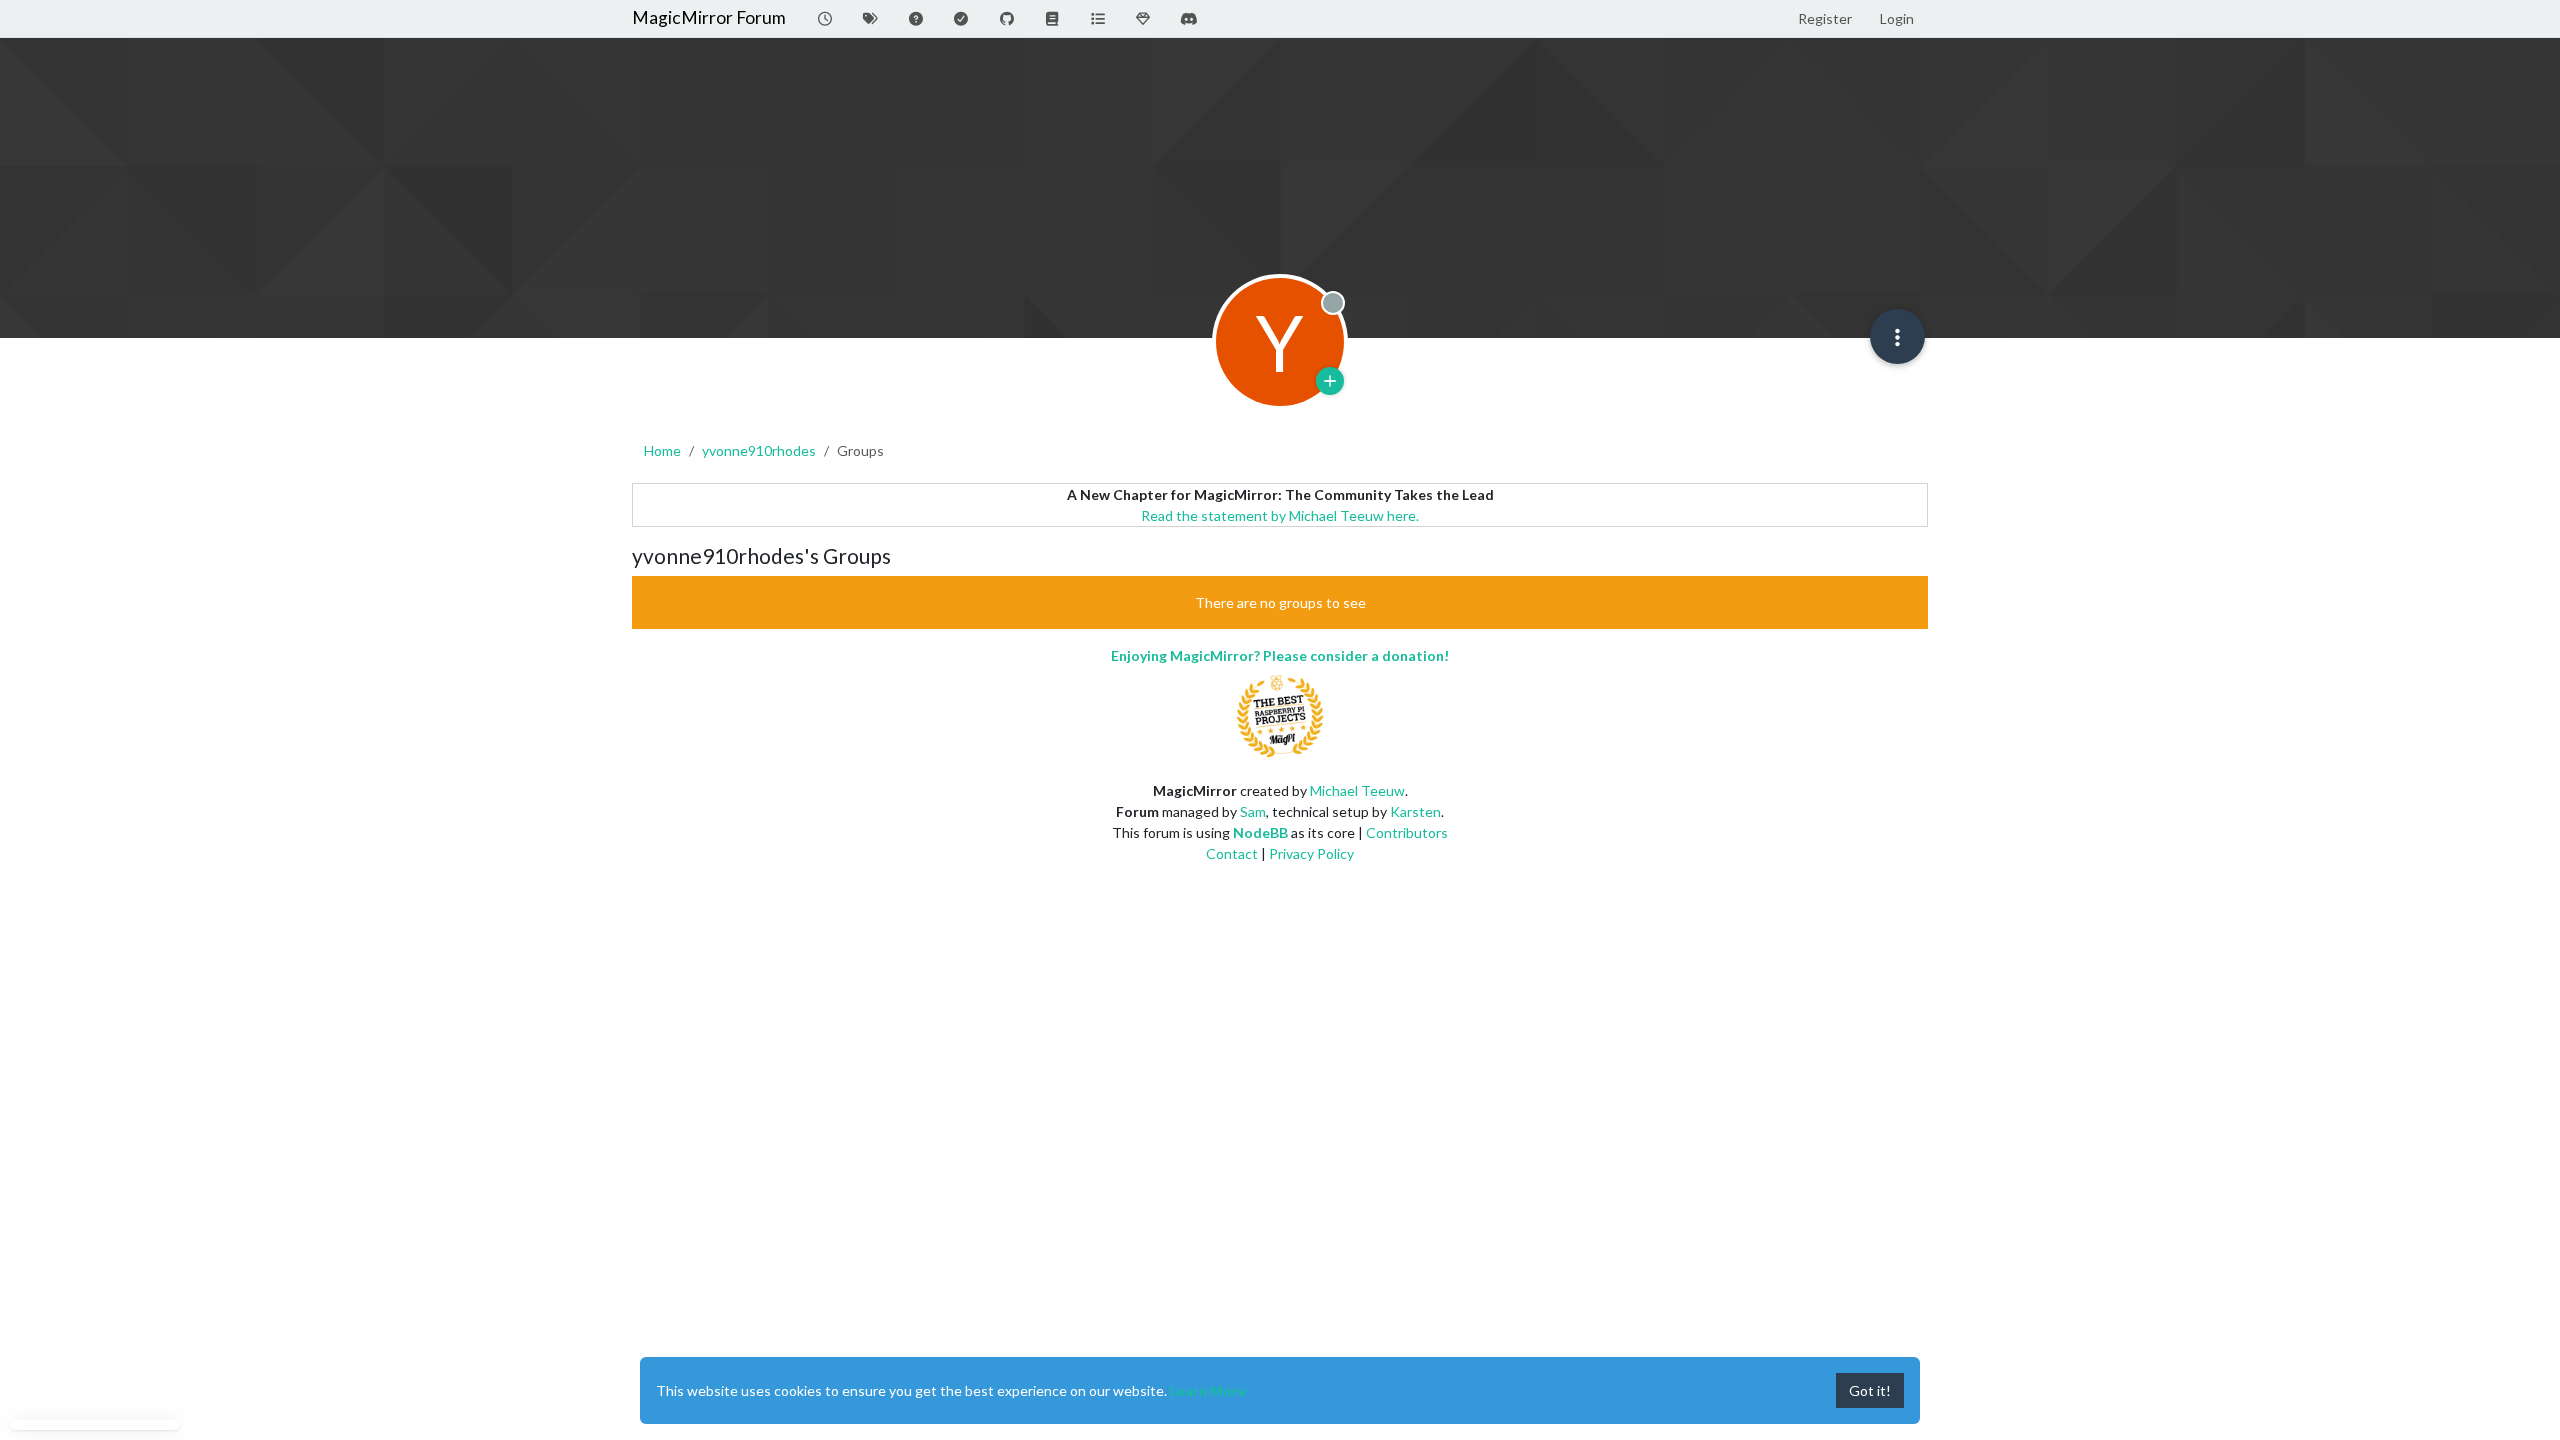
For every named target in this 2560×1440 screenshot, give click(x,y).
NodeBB (1260, 832)
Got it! (1870, 1390)
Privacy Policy (1311, 853)
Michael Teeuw (1357, 790)
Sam (1253, 811)
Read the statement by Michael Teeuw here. (1280, 515)
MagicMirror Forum (709, 17)
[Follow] (1330, 381)
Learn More (1208, 1390)
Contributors (1407, 832)
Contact (1232, 853)
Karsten (1415, 811)
